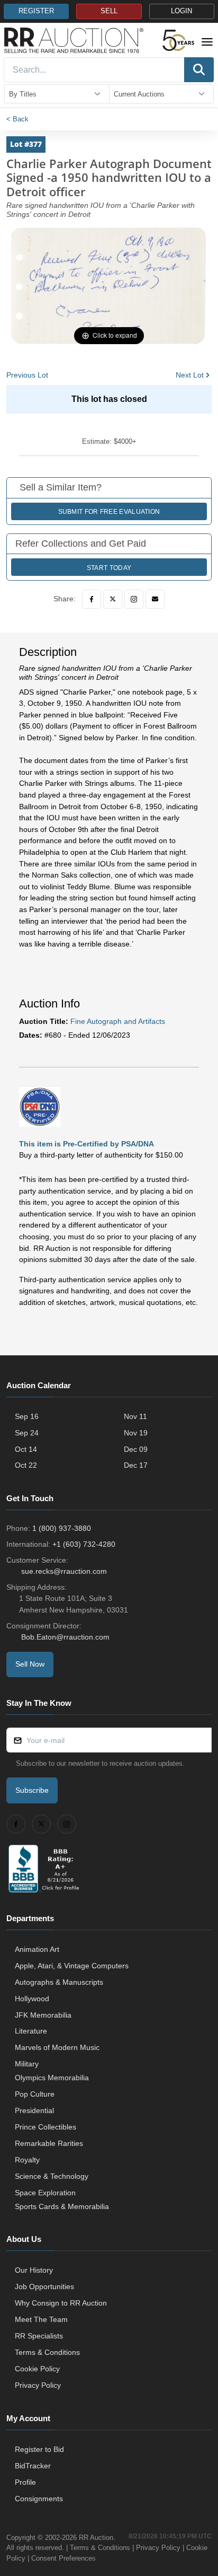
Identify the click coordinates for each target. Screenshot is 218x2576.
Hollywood (32, 1999)
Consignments (39, 2499)
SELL (109, 11)
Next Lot (190, 375)
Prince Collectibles (46, 2127)
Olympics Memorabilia (52, 2078)
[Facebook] (92, 599)
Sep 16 (27, 1416)
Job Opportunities (44, 2286)
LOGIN (181, 11)
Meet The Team (41, 2319)
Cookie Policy (37, 2369)
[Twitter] (113, 599)
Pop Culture (35, 2094)
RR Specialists (39, 2336)
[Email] (155, 599)
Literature (31, 2031)
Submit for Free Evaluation (109, 512)
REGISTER (36, 11)
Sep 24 (27, 1433)
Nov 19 (136, 1433)
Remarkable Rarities (49, 2143)
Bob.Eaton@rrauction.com (65, 1637)
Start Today (109, 568)
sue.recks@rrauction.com (64, 1571)
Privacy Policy (38, 2385)
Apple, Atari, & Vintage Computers (72, 1966)
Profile (25, 2482)
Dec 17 (136, 1465)
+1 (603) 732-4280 (84, 1544)
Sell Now (30, 1664)
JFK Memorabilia (43, 2015)
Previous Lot (27, 375)
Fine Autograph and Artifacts (118, 1021)
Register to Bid (39, 2449)
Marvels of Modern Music (57, 2047)
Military (27, 2064)
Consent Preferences (63, 2558)
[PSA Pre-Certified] (40, 1106)
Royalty (27, 2160)
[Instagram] (134, 599)
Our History (34, 2270)
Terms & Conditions (47, 2352)
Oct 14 (26, 1449)
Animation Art (37, 1949)
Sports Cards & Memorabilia (62, 2206)
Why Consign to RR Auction (61, 2303)
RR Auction (96, 2538)
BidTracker (33, 2466)
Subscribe (32, 1790)
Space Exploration (45, 2193)
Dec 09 (136, 1449)
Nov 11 (135, 1416)
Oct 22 (26, 1465)
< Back (17, 119)
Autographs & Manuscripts (59, 1982)
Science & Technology (52, 2176)
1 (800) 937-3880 (62, 1528)
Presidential (34, 2110)
